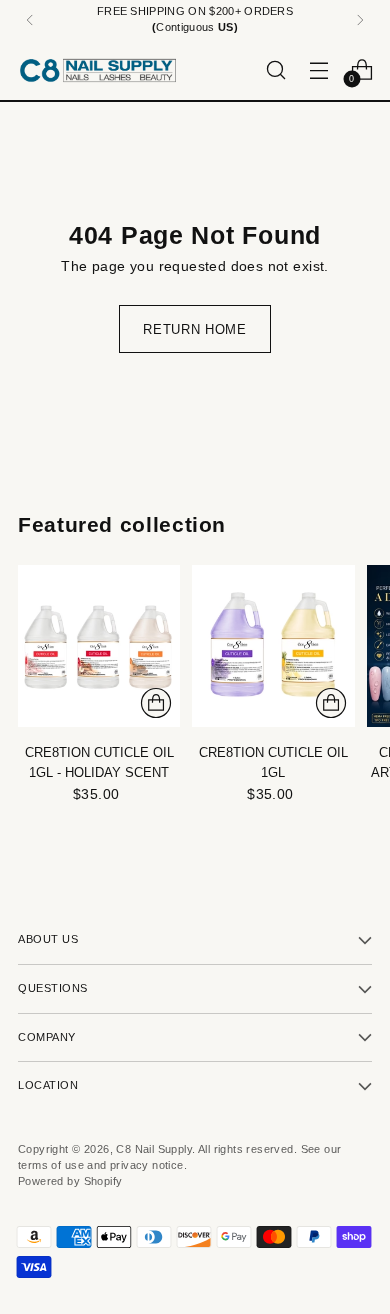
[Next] (360, 20)
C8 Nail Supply (154, 1149)
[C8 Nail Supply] (98, 70)
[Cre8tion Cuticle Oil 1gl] (273, 646)
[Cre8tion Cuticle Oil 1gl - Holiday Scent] (99, 646)
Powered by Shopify (70, 1181)
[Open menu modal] (318, 69)
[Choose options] (156, 703)
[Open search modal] (275, 69)
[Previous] (30, 20)
